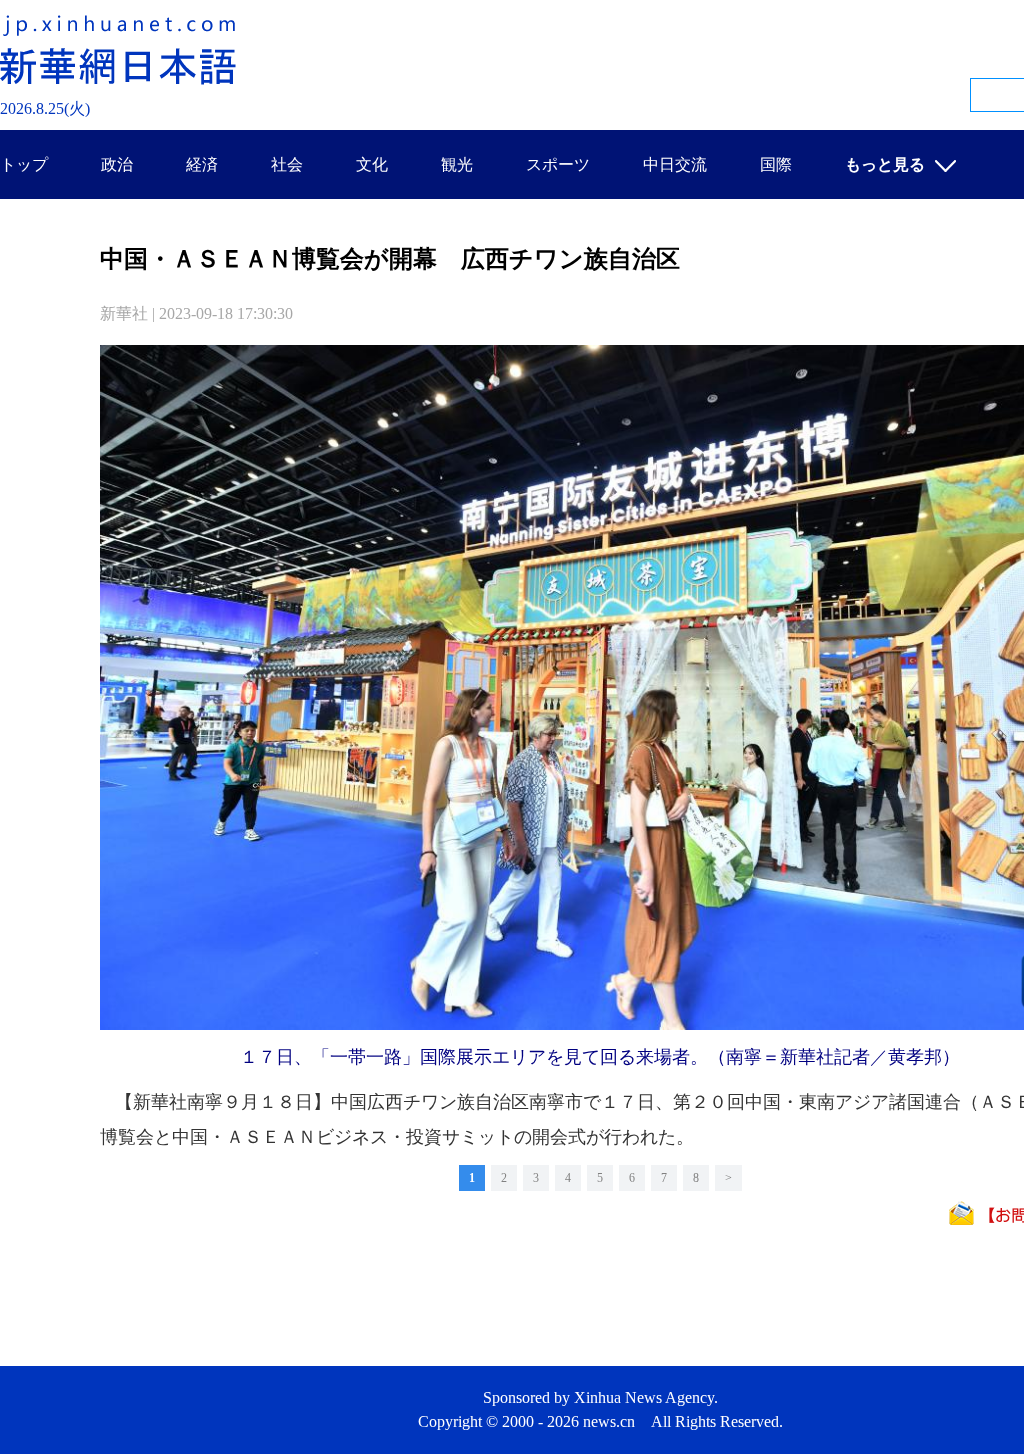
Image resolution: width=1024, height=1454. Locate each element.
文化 (372, 164)
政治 (117, 164)
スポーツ (558, 164)
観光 (457, 164)
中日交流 (675, 164)
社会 (287, 164)
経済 (202, 164)
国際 (776, 164)
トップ (24, 164)
